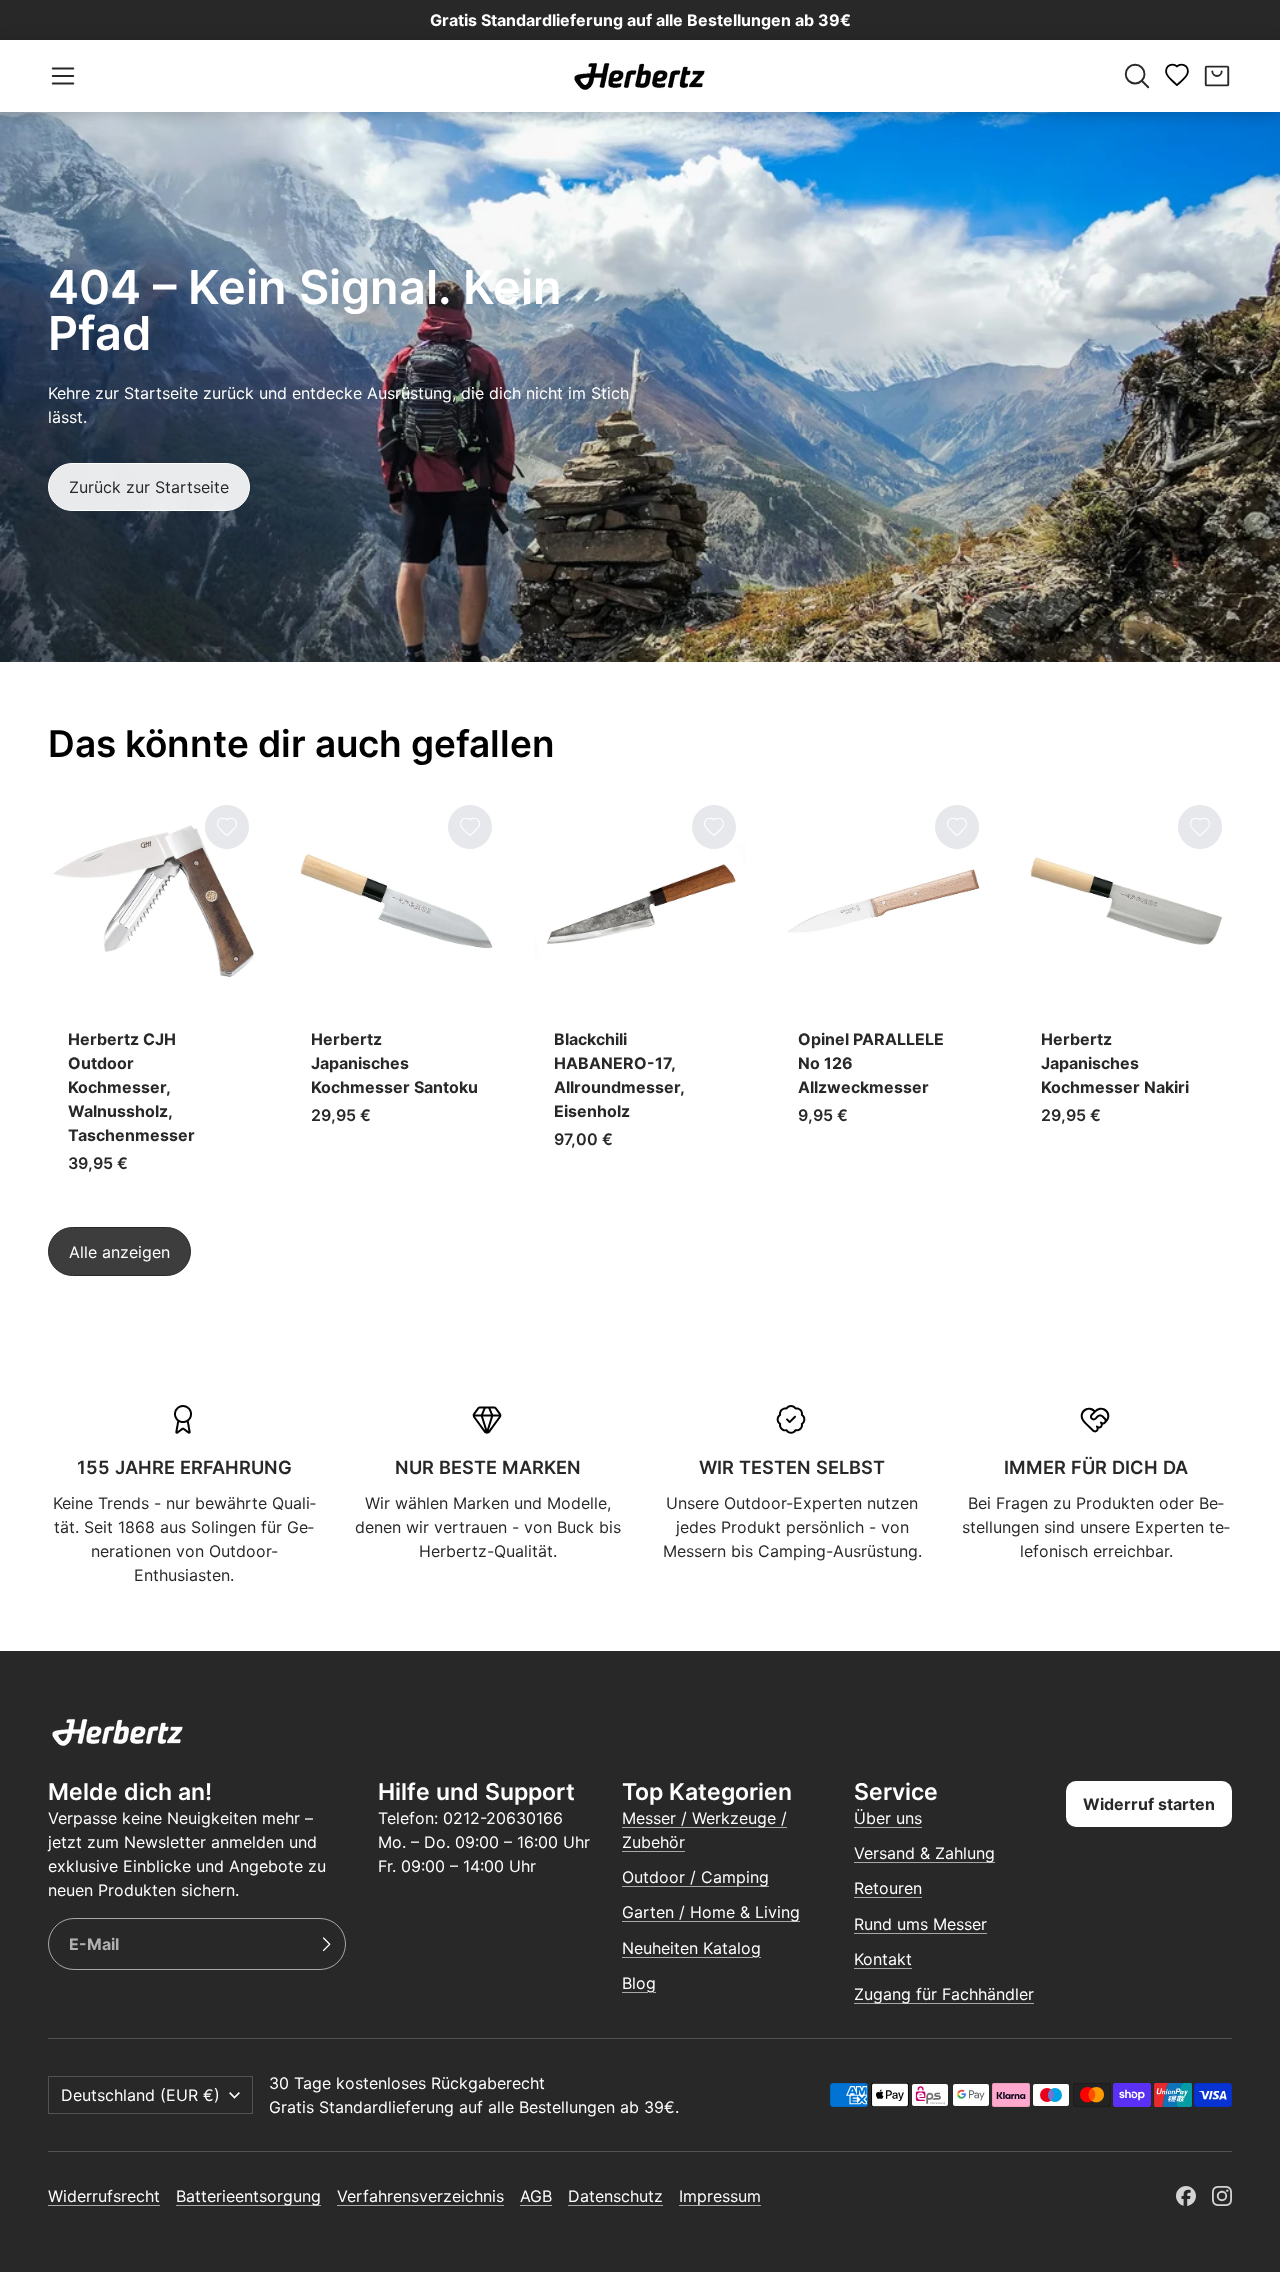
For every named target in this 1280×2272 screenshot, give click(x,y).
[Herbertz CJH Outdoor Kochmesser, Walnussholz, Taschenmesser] (153, 994)
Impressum (720, 2196)
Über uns (888, 1818)
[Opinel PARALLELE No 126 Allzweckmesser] (883, 994)
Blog (639, 1983)
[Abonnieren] (326, 1944)
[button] (63, 76)
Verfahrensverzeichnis (420, 2196)
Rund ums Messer (920, 1924)
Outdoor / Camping (695, 1877)
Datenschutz (615, 2196)
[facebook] (1186, 2196)
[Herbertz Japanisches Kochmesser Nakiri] (1126, 994)
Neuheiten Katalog (691, 1948)
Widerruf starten (1149, 1804)
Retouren (888, 1888)
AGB (536, 2196)
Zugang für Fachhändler (944, 1994)
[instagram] (1222, 2196)
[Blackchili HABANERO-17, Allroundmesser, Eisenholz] (639, 994)
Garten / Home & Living (711, 1912)
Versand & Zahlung (924, 1853)
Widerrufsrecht (104, 2196)
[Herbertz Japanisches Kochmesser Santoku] (396, 994)
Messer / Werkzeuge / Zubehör (704, 1830)
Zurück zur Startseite (149, 487)
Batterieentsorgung (248, 2196)
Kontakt (883, 1959)
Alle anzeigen (119, 1251)
